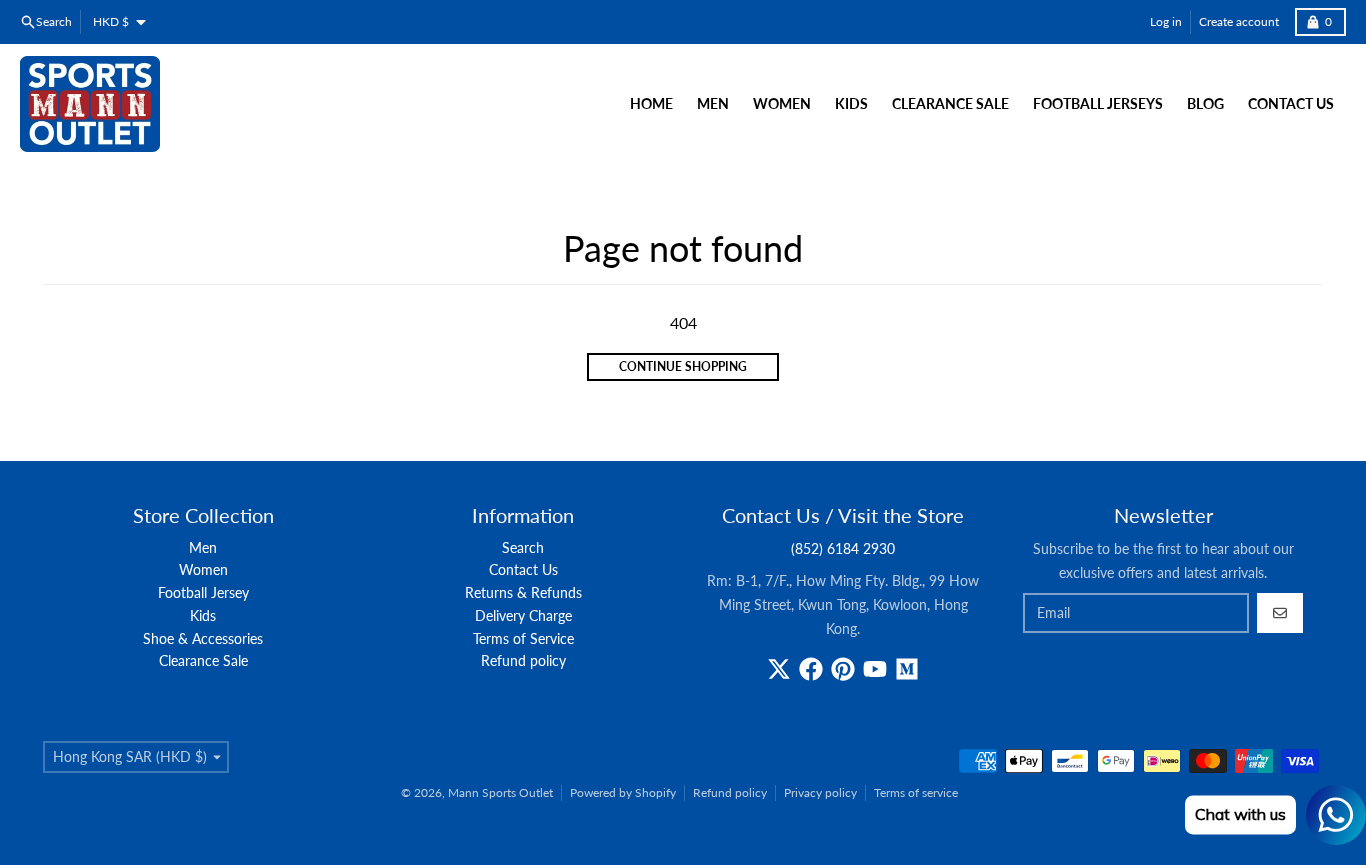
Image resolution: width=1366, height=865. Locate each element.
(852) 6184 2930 (843, 548)
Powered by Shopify (623, 792)
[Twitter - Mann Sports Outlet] (779, 669)
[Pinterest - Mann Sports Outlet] (843, 669)
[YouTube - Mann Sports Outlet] (875, 669)
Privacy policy (820, 792)
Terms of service (916, 792)
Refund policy (730, 792)
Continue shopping (683, 366)
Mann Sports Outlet (500, 792)
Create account (1239, 21)
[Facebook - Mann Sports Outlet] (811, 669)
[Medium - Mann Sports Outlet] (907, 669)
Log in (1166, 21)
